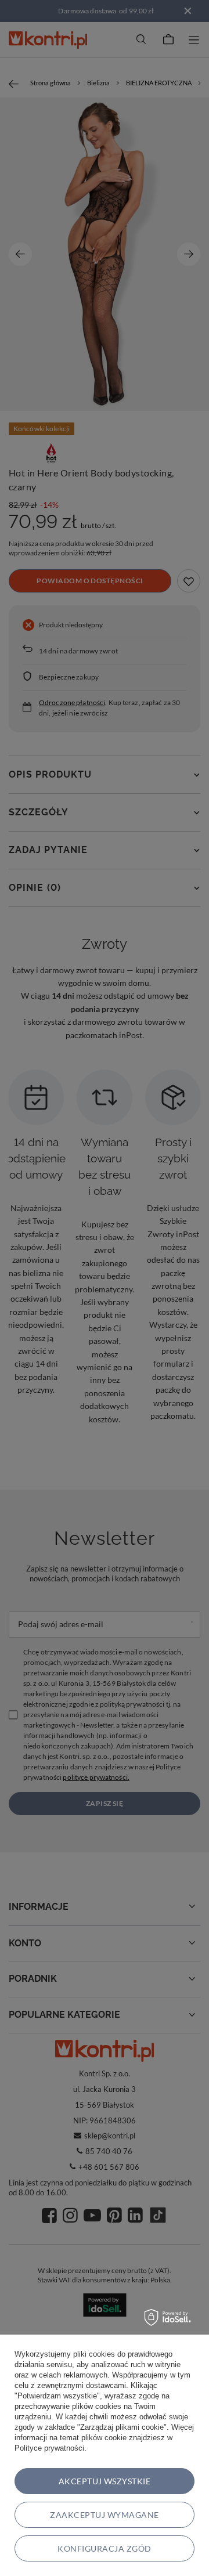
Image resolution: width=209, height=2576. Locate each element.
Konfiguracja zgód (104, 2548)
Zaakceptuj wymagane (104, 2515)
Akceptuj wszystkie (105, 2481)
